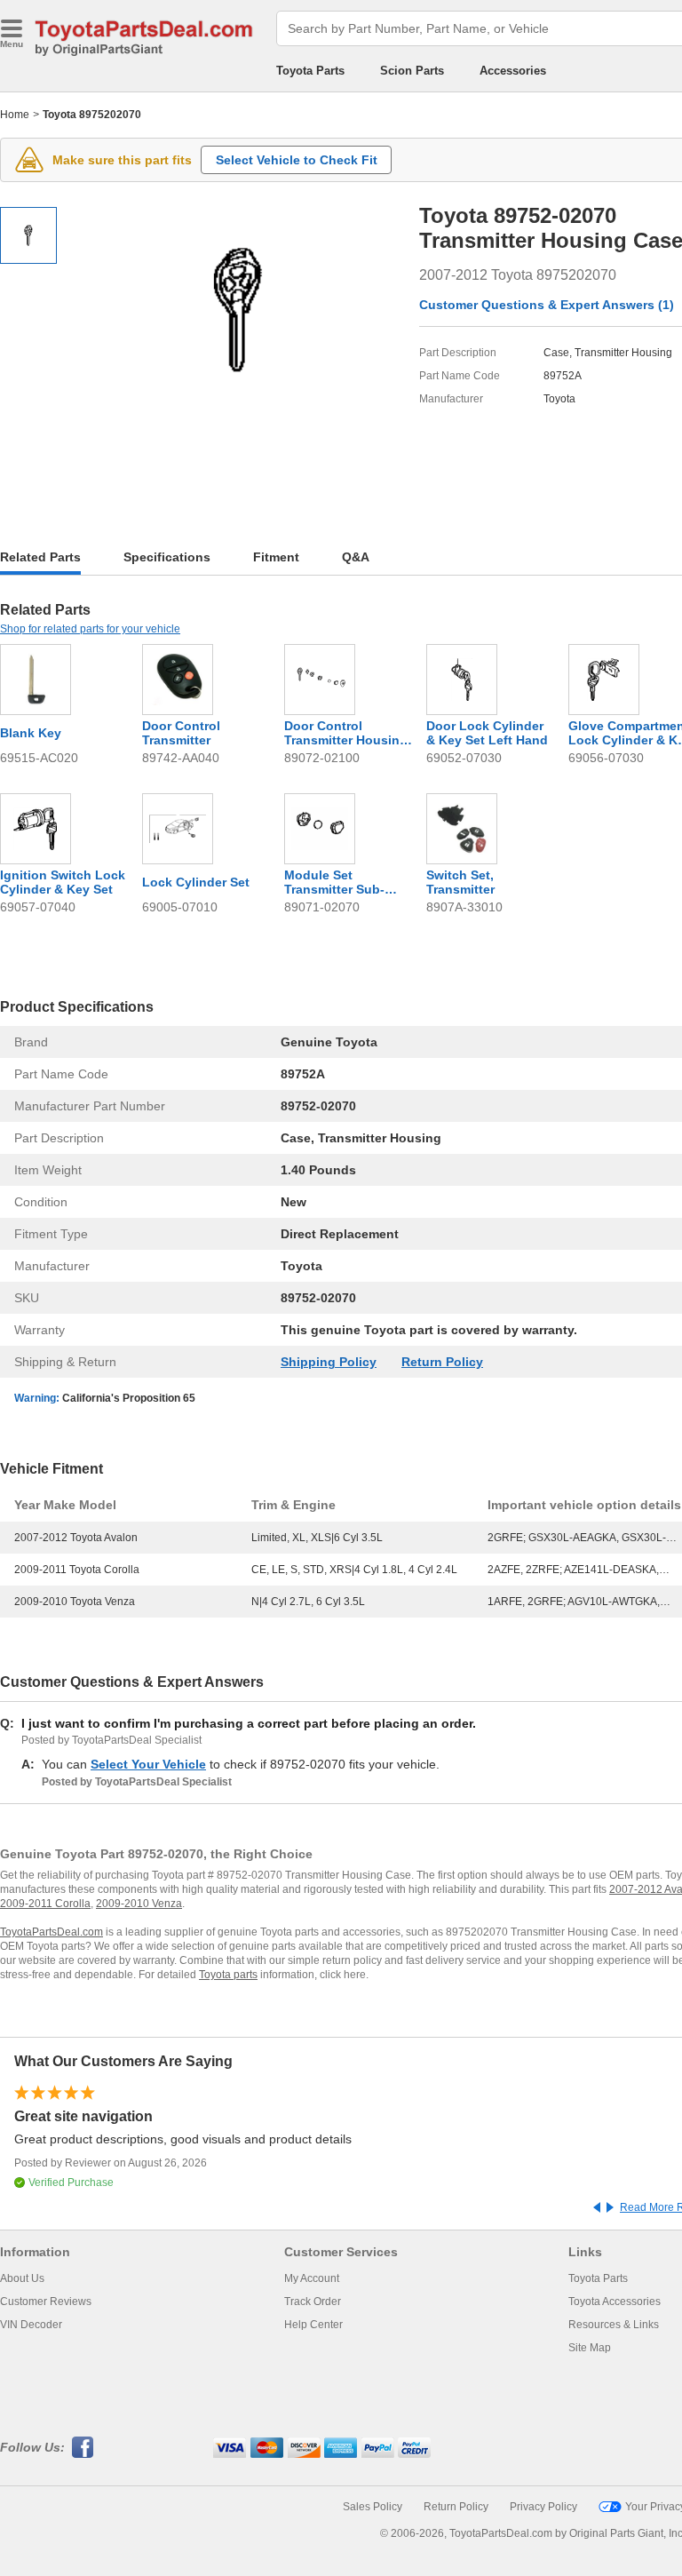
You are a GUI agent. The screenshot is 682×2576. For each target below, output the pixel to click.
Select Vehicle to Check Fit (297, 160)
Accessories (513, 71)
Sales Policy (373, 2507)
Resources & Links (614, 2325)
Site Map (590, 2348)
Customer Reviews (46, 2302)
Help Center (313, 2325)
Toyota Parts (310, 71)
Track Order (313, 2302)
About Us (22, 2278)
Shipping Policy (329, 1362)
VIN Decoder (31, 2325)
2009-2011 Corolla (45, 1904)
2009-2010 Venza (139, 1904)
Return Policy (442, 1362)
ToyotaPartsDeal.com (52, 1932)
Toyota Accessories (615, 2302)
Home (15, 115)
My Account (312, 2278)
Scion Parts (412, 71)
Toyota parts (228, 1975)
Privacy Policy (543, 2507)
